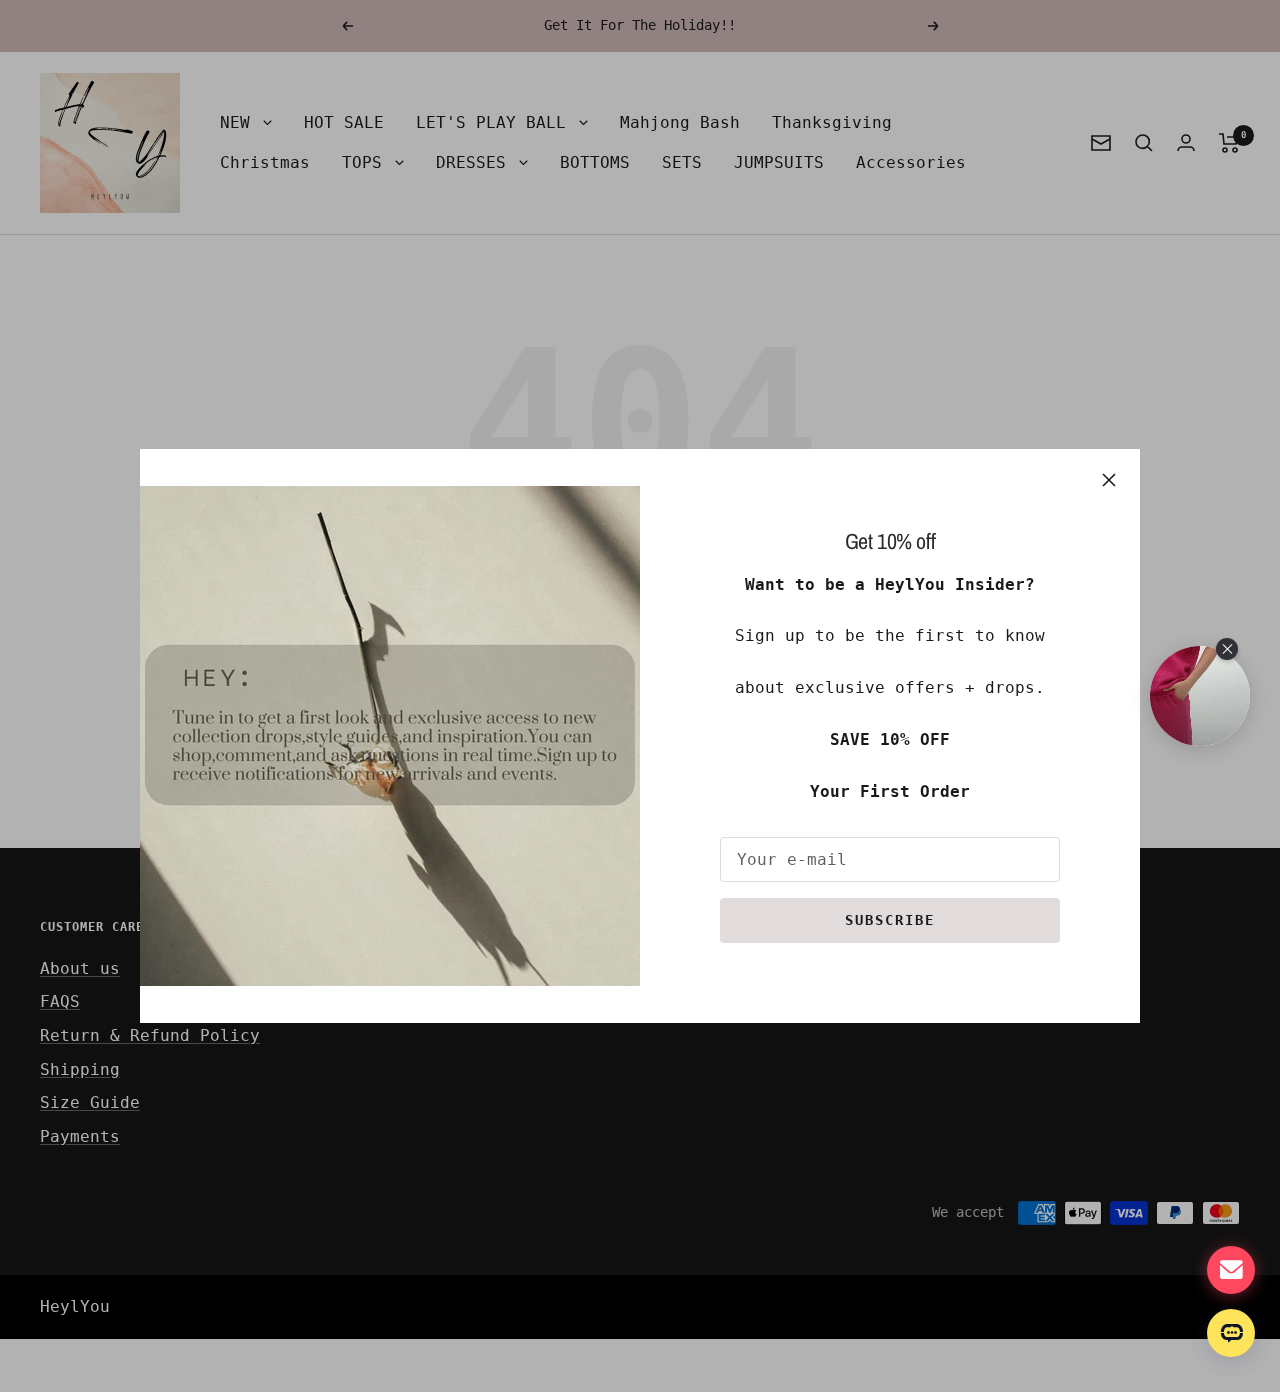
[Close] (1109, 480)
